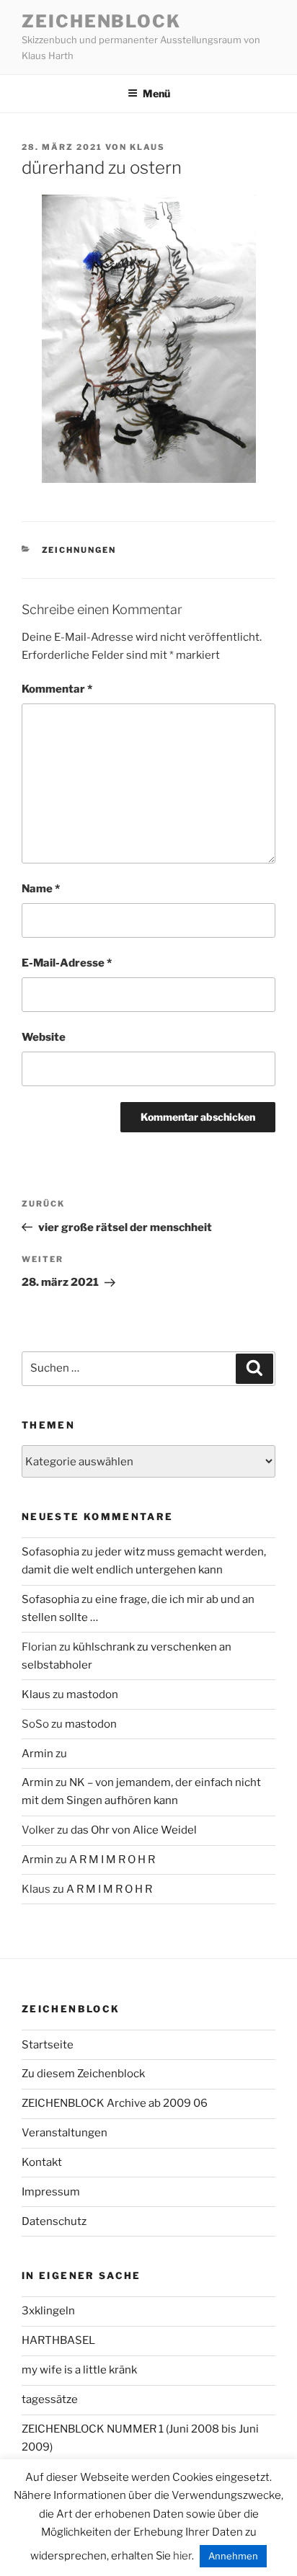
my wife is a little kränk (79, 2370)
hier (182, 2556)
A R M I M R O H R (112, 1860)
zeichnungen (79, 550)
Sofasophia (50, 1552)
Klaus (147, 147)
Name (41, 889)
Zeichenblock (101, 21)
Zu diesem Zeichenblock (83, 2074)
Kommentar (57, 689)
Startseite (48, 2045)
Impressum (51, 2192)
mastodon (92, 1695)
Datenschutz (54, 2221)
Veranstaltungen (65, 2133)
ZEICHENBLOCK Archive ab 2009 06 (115, 2103)
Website (44, 1037)
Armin (37, 1754)
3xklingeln (48, 2311)
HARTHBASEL (58, 2340)
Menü (156, 93)
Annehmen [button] (233, 2556)
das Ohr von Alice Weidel (134, 1830)
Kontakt (42, 2162)
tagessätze (50, 2399)
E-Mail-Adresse (67, 963)
